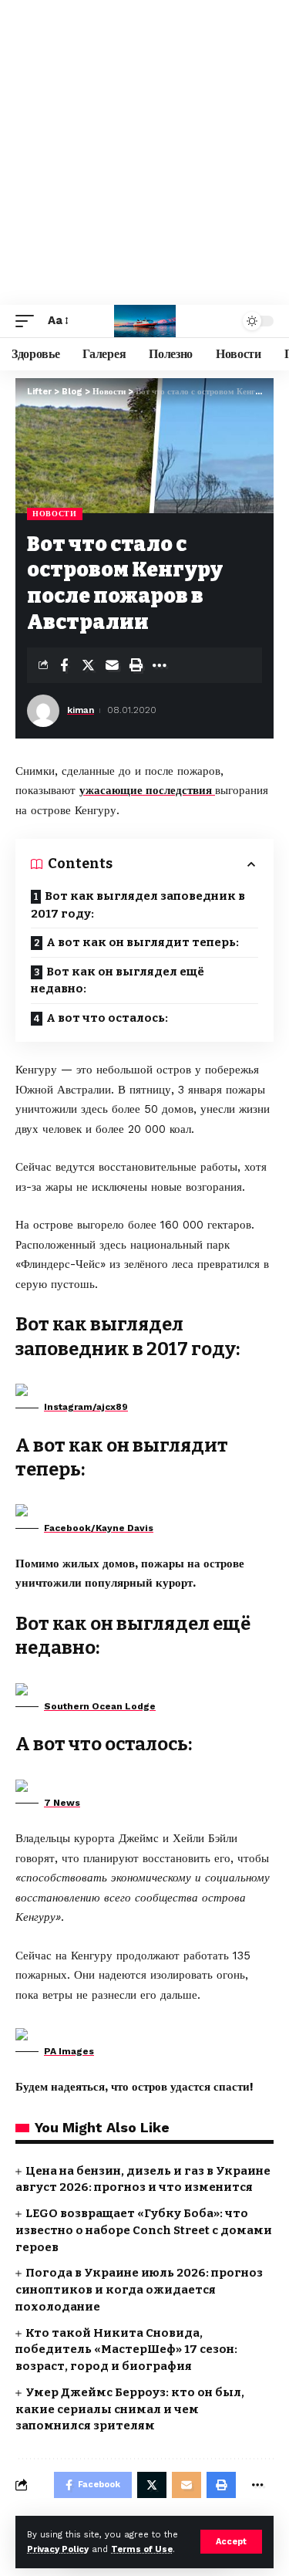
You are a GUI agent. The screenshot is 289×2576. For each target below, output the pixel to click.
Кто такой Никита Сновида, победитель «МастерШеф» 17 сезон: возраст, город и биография (126, 2350)
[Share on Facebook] (64, 665)
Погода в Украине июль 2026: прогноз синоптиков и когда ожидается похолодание (139, 2290)
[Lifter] (145, 321)
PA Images (69, 2051)
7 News (62, 1803)
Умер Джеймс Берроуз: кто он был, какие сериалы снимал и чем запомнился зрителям (130, 2409)
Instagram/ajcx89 (86, 1407)
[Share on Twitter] (88, 665)
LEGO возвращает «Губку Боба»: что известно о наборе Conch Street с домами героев (144, 2230)
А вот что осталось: (107, 1018)
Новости (55, 514)
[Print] (136, 665)
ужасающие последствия (147, 790)
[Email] (112, 665)
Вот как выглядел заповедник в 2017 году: (138, 905)
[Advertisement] (144, 152)
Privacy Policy (58, 2549)
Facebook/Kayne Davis (99, 1528)
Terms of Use (142, 2549)
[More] (160, 665)
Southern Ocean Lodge (100, 1706)
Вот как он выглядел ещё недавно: (118, 980)
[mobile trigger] (29, 321)
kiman (81, 710)
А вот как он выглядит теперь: (143, 942)
